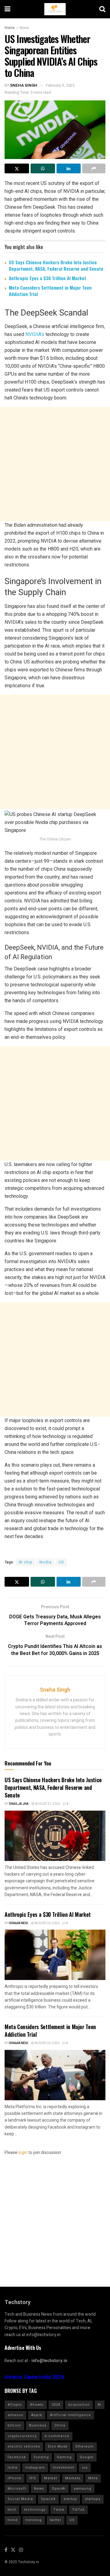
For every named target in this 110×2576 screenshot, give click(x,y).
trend (13, 2520)
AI (100, 2405)
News (24, 28)
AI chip (26, 1562)
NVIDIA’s (35, 334)
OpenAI (59, 2489)
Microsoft (17, 2489)
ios (85, 2468)
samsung (82, 2489)
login (23, 2153)
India (13, 2468)
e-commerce (57, 2436)
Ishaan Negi (18, 1923)
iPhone (15, 2478)
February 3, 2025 (60, 85)
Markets (73, 2478)
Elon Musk (58, 2446)
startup (70, 2499)
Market (51, 2478)
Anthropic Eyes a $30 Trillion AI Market (48, 278)
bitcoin (14, 2425)
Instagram (35, 2468)
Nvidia (46, 1562)
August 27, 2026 (47, 1804)
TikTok (78, 2510)
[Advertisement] (55, 464)
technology (35, 2510)
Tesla (59, 2510)
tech (12, 2510)
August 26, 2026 (47, 1923)
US (61, 1562)
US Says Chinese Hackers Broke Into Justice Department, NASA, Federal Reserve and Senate (56, 265)
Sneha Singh (24, 85)
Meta (93, 2478)
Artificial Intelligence (71, 2415)
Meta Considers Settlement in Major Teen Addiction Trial (50, 291)
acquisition (79, 2405)
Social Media (20, 2499)
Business (38, 2425)
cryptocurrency (22, 2436)
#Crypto (15, 2405)
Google (87, 2457)
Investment (63, 2468)
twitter (56, 2520)
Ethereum (85, 2446)
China (60, 2425)
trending (34, 2520)
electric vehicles (24, 2446)
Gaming (64, 2457)
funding (41, 2457)
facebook (17, 2457)
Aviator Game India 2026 (34, 2377)
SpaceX (48, 2499)
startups (93, 2499)
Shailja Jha (19, 1804)
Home (10, 28)
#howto (37, 2405)
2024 (56, 2405)
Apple (37, 2415)
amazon (15, 2415)
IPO (33, 2478)
